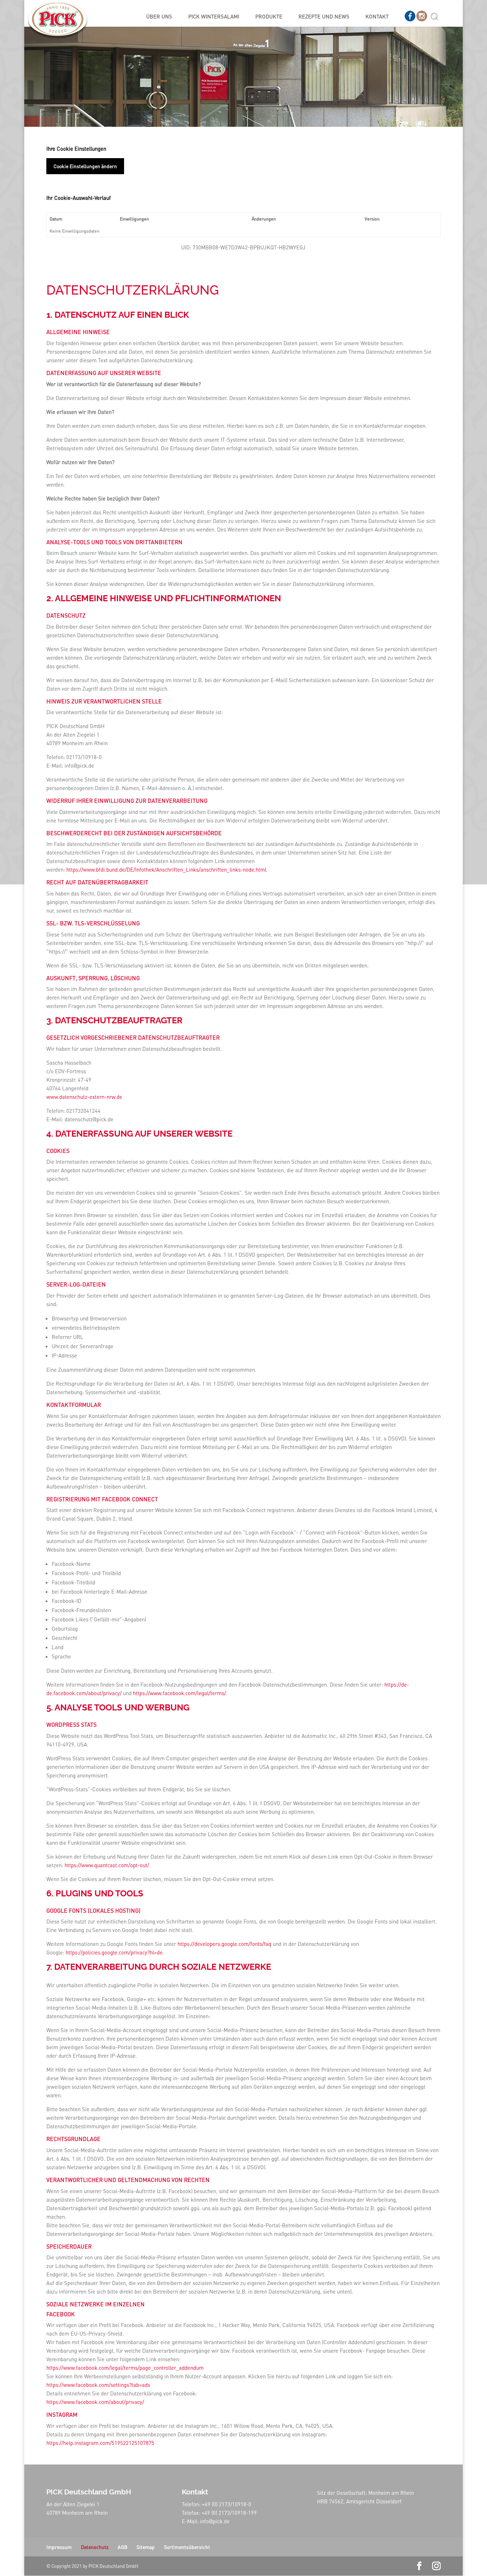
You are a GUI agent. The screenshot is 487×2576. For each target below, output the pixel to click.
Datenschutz (95, 2547)
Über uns (159, 17)
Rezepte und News (324, 17)
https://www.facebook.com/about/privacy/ (95, 2402)
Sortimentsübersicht (187, 2547)
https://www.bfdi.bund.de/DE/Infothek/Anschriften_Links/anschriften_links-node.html (166, 869)
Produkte (269, 17)
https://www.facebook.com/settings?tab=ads (98, 2385)
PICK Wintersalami (214, 17)
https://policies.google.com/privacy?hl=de (114, 1952)
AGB (122, 2547)
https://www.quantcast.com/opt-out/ (107, 1865)
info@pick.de (215, 2521)
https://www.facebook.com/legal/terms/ (180, 1693)
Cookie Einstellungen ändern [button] (85, 166)
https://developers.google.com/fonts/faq (224, 1944)
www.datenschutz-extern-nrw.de (84, 1097)
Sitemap (146, 2547)
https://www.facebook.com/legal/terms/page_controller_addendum (125, 2368)
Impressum (59, 2547)
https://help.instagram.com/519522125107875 (100, 2443)
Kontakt (377, 17)
